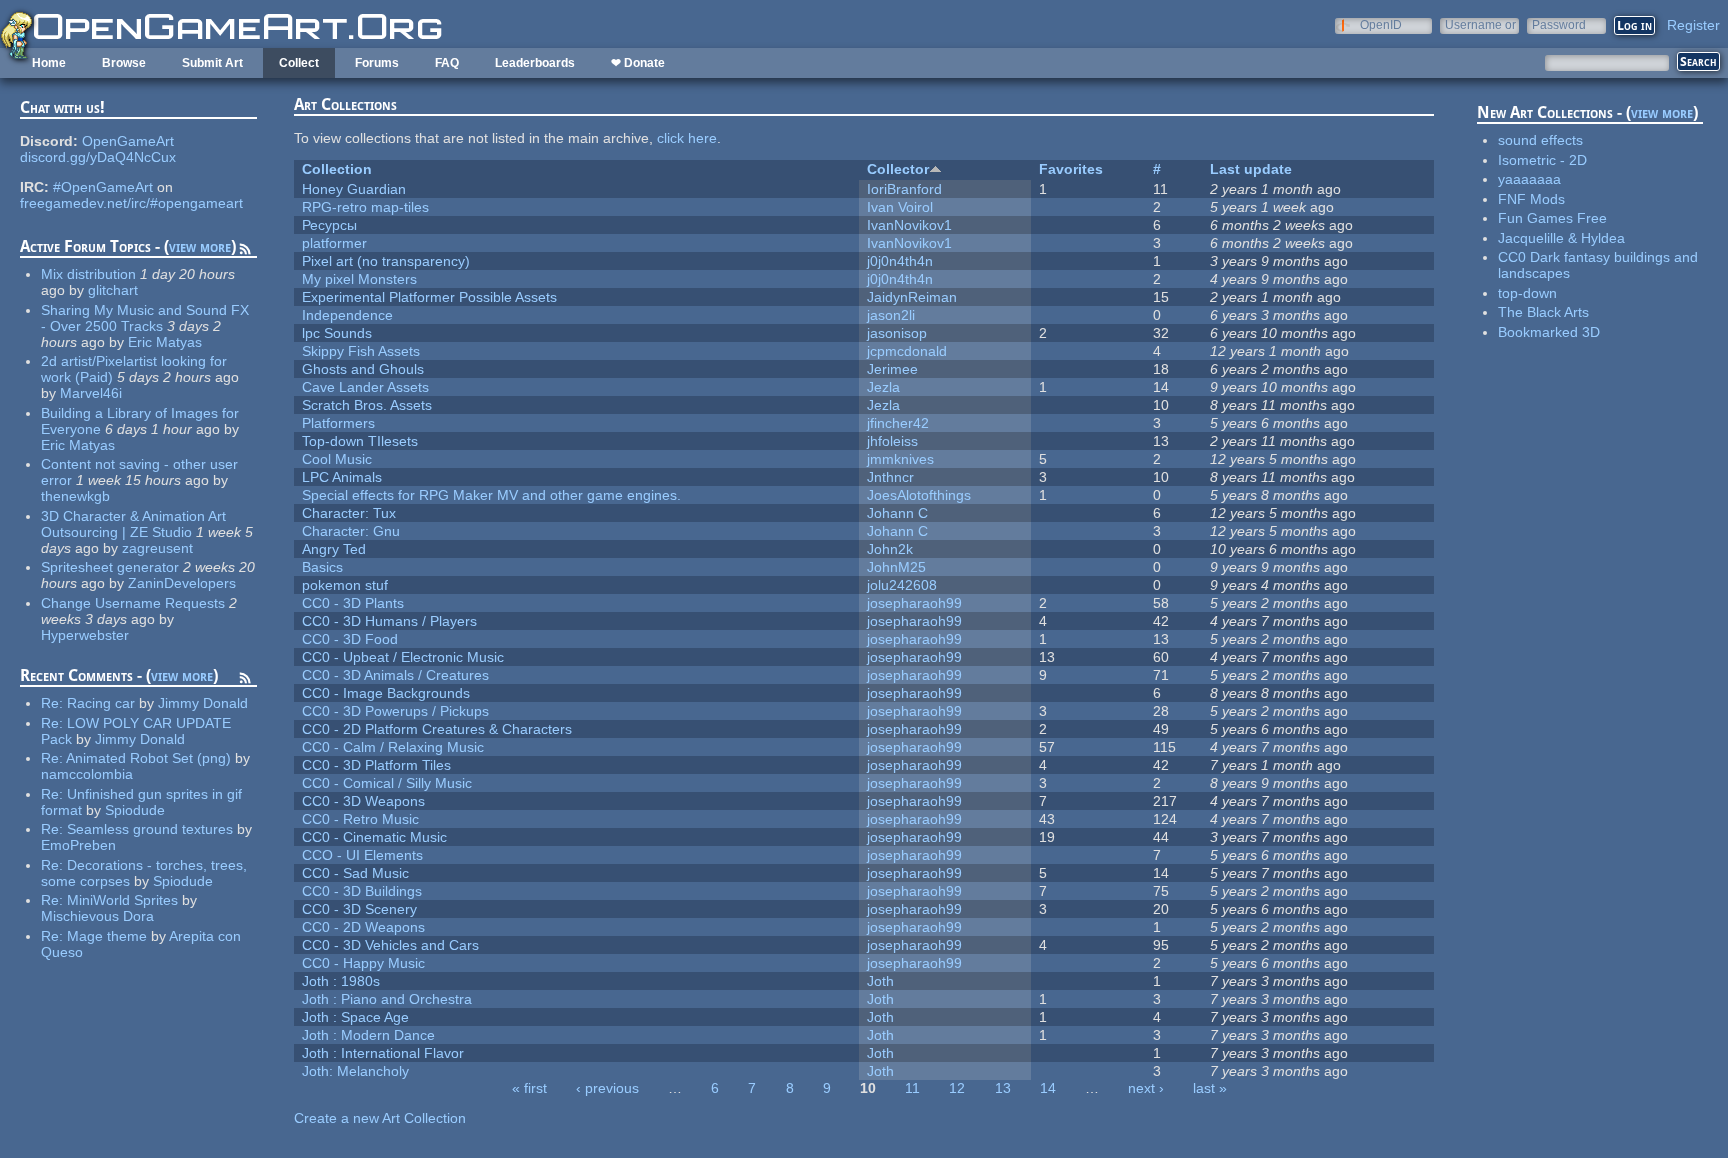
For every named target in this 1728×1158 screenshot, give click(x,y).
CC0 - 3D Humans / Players (389, 621)
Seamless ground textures (152, 829)
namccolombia (87, 774)
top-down (1527, 293)
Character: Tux (349, 513)
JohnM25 (896, 567)
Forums (377, 63)
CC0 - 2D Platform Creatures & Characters (437, 729)
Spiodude (135, 810)
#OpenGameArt (103, 187)
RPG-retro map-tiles (365, 207)
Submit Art (212, 63)
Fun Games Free (1552, 218)
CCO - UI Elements (362, 855)
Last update (1251, 169)
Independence (347, 315)
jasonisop (897, 333)
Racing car (101, 703)
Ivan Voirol (900, 207)
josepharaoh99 (914, 603)
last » (1210, 1088)
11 (912, 1088)
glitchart (113, 290)
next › (1146, 1088)
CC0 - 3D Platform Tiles (376, 765)
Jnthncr (890, 477)
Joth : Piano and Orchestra (387, 999)
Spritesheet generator (110, 567)
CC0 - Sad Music (355, 873)
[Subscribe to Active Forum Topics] (245, 252)
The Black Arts (1543, 312)
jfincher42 (898, 423)
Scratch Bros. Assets (367, 405)
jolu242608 (902, 585)
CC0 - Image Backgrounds (386, 693)
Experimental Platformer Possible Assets (429, 297)
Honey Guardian (354, 189)
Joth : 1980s (341, 981)
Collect (299, 63)
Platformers (338, 423)
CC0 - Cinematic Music (374, 837)
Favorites (1071, 169)
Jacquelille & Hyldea (1561, 238)
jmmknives (900, 459)
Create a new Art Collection (380, 1118)
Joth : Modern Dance (368, 1035)
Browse (124, 63)
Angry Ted (334, 549)
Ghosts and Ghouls (363, 369)
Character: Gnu (351, 531)
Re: (54, 703)
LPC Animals (342, 477)
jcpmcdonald (907, 351)
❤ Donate (638, 63)
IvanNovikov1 (909, 225)
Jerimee (892, 369)
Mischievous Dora (97, 916)
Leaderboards (535, 63)
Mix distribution (88, 274)
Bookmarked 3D (1549, 332)
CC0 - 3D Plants (353, 603)
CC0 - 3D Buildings (362, 891)
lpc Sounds (337, 333)
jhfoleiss (892, 441)
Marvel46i (91, 393)
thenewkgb (75, 496)
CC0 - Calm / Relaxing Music (393, 747)
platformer (334, 243)
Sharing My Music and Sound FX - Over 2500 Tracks (145, 318)
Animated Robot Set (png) (148, 758)
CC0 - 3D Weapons (363, 801)
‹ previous (607, 1088)
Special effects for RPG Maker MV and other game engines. (491, 495)
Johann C (897, 513)
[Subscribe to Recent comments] (245, 681)
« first (529, 1088)
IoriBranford (904, 189)
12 (957, 1088)
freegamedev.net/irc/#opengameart (131, 203)
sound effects (1540, 140)
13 (1003, 1088)
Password (1559, 24)
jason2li (891, 315)
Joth (880, 981)
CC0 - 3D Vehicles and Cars (390, 945)
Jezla (883, 387)
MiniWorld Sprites (122, 900)
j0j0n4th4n (900, 261)
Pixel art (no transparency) (386, 261)
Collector (898, 169)
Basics (322, 567)
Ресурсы (329, 225)
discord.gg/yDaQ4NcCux (98, 157)
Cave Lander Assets (365, 387)
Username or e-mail (1480, 24)
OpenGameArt (128, 141)
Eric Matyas (165, 342)
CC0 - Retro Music (360, 819)
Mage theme (107, 936)
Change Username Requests (133, 603)
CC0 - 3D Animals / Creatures (395, 675)
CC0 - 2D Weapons (363, 927)
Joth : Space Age (355, 1017)
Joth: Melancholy (355, 1071)
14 (1048, 1088)
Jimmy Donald (203, 703)
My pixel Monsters (359, 279)
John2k (890, 549)
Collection (337, 169)
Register (1693, 25)
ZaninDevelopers (182, 583)
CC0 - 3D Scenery (359, 909)
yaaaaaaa (1529, 179)
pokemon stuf (345, 585)
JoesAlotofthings (919, 495)
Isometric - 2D (1542, 160)
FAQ (447, 63)
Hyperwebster (85, 635)
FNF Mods (1531, 199)
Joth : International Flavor (383, 1053)
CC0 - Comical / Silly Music (387, 783)
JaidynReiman (912, 297)
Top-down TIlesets (360, 441)
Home (49, 63)
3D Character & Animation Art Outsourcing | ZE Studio (133, 524)
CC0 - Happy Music (363, 963)
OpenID (1381, 24)
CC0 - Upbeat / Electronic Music (403, 657)
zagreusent (157, 548)
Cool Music (337, 459)
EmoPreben (78, 845)
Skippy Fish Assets (361, 351)
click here (687, 138)
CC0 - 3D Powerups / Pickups (395, 711)
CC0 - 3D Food (350, 639)
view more (200, 246)
